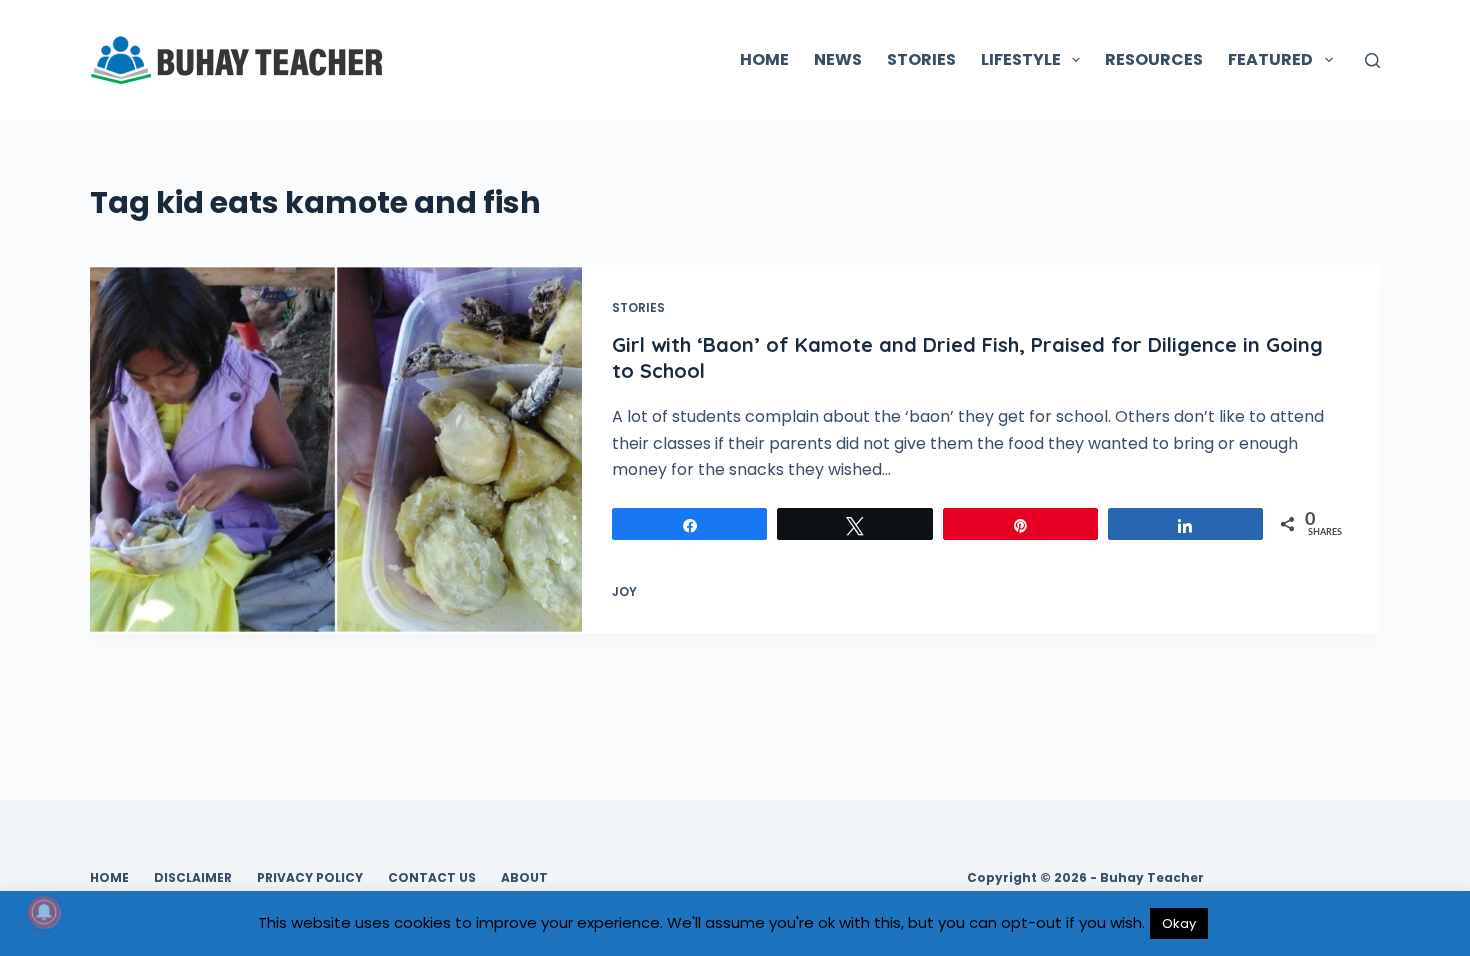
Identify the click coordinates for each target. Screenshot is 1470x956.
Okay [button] (1179, 923)
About (524, 878)
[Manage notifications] (44, 912)
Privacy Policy (310, 878)
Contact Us (432, 878)
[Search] (1372, 60)
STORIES (921, 59)
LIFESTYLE (1021, 59)
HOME (764, 59)
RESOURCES (1154, 59)
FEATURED (1270, 59)
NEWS (838, 59)
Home (109, 878)
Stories (638, 307)
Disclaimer (193, 878)
